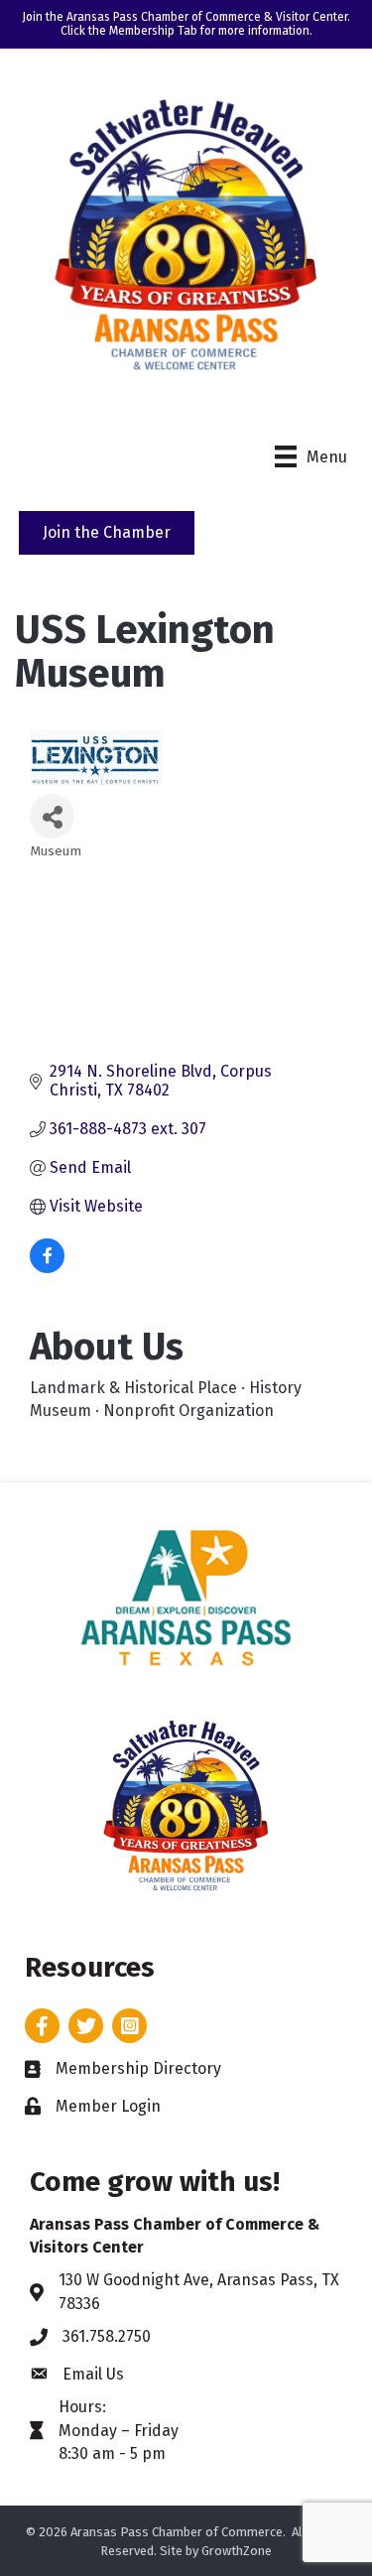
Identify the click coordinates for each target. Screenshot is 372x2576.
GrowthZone (237, 2551)
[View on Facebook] (47, 1268)
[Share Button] (52, 816)
